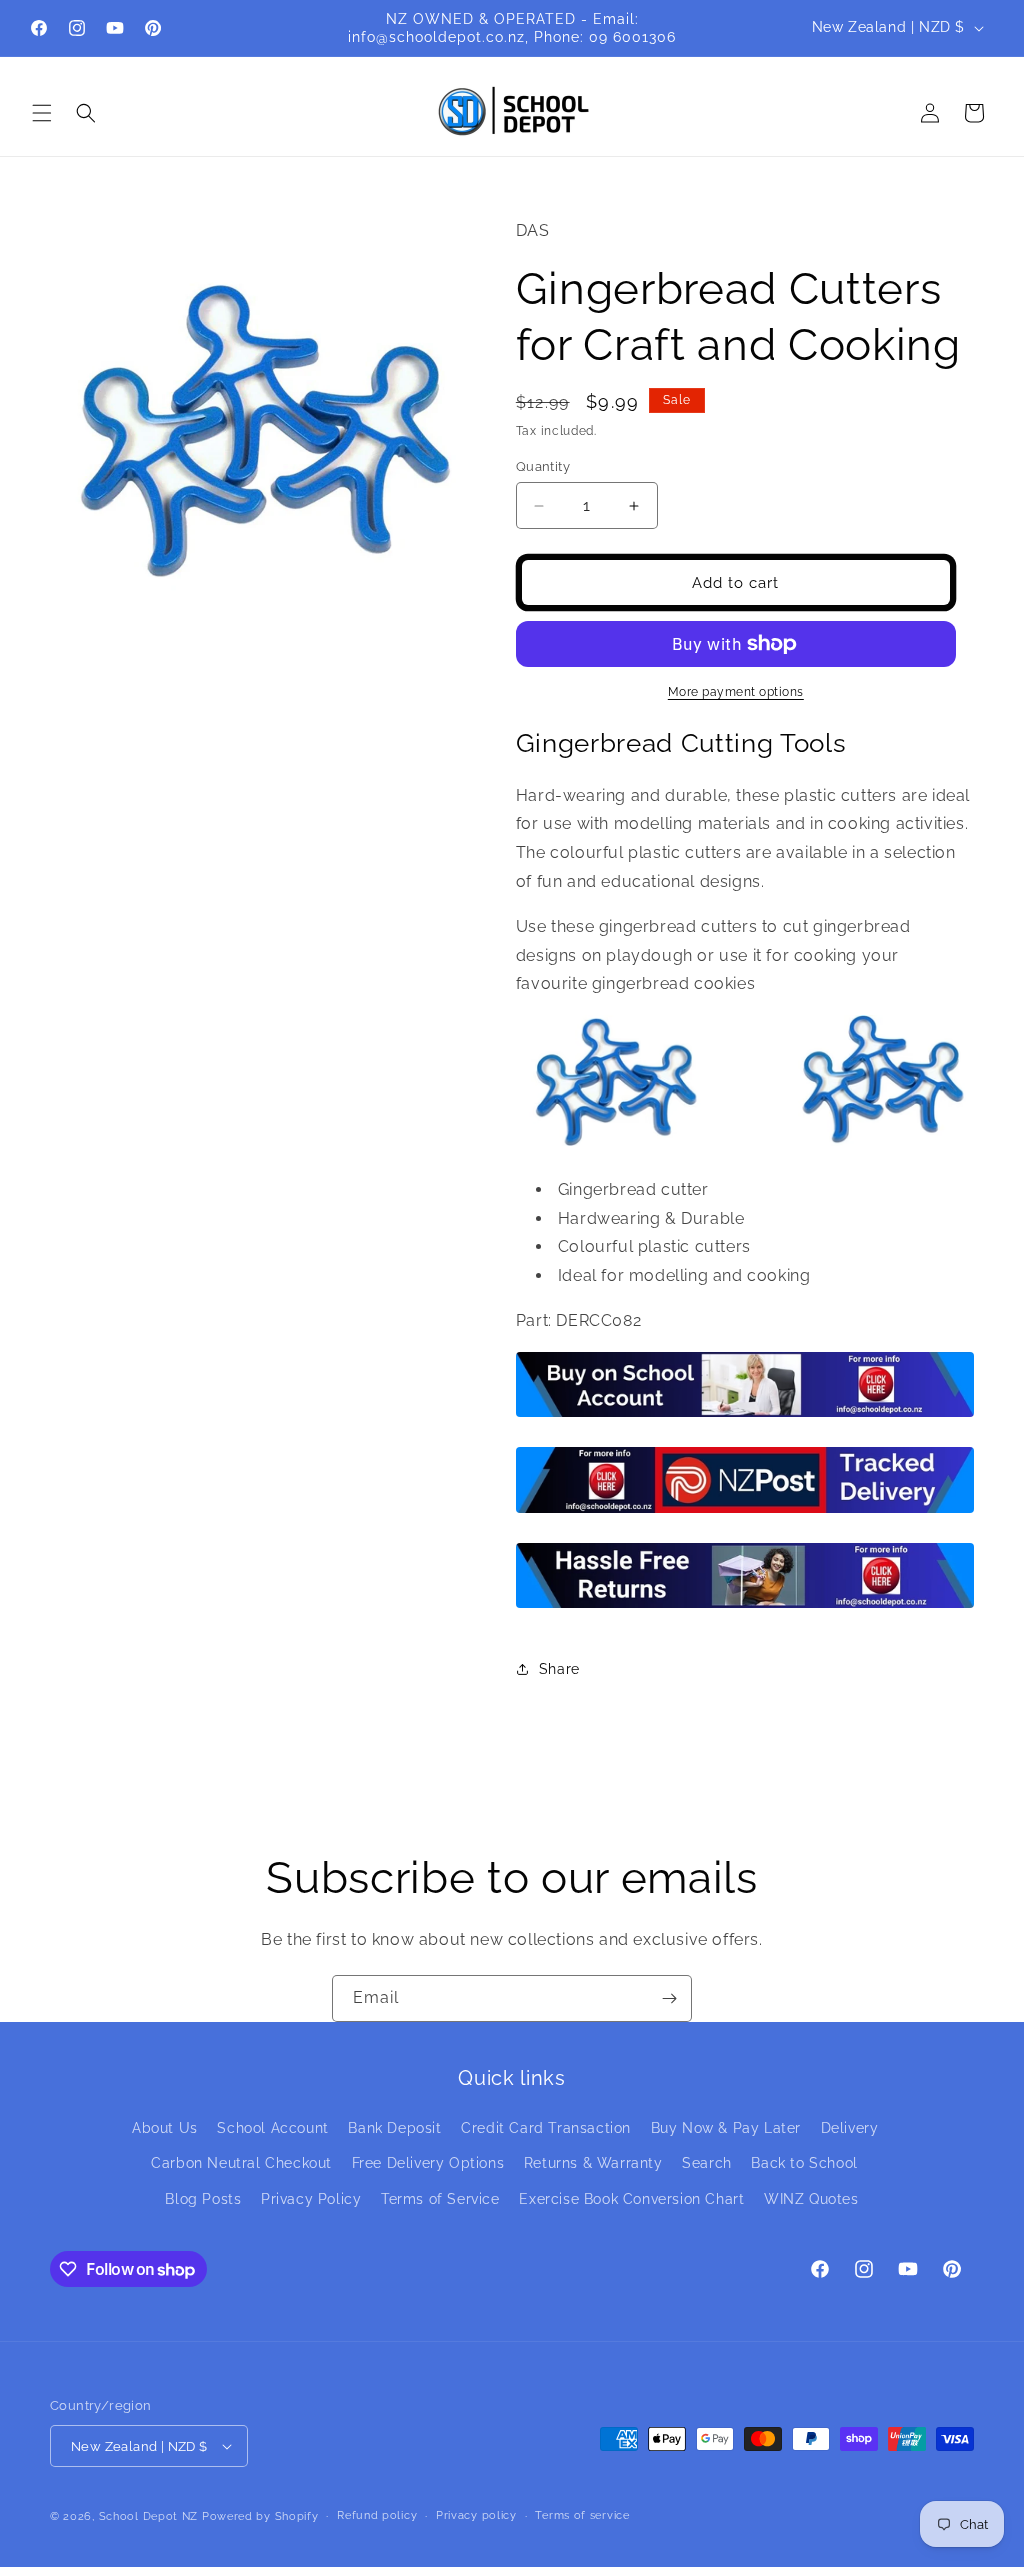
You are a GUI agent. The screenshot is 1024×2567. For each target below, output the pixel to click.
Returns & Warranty (593, 2163)
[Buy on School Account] (745, 1415)
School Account (272, 2128)
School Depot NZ (149, 2516)
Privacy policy (476, 2515)
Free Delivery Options (428, 2163)
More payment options (736, 692)
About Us (165, 2128)
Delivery (850, 2128)
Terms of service (582, 2515)
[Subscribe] (669, 1998)
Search (707, 2163)
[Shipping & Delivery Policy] (745, 1511)
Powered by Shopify (260, 2516)
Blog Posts (203, 2199)
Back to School (804, 2163)
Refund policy (377, 2515)
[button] (42, 113)
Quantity (543, 466)
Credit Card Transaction (546, 2128)
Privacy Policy (311, 2199)
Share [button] (559, 1669)
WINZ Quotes (811, 2199)
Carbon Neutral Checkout (241, 2163)
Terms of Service (440, 2199)
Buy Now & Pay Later (726, 2128)
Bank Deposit (394, 2128)
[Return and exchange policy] (745, 1606)
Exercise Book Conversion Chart (631, 2199)
